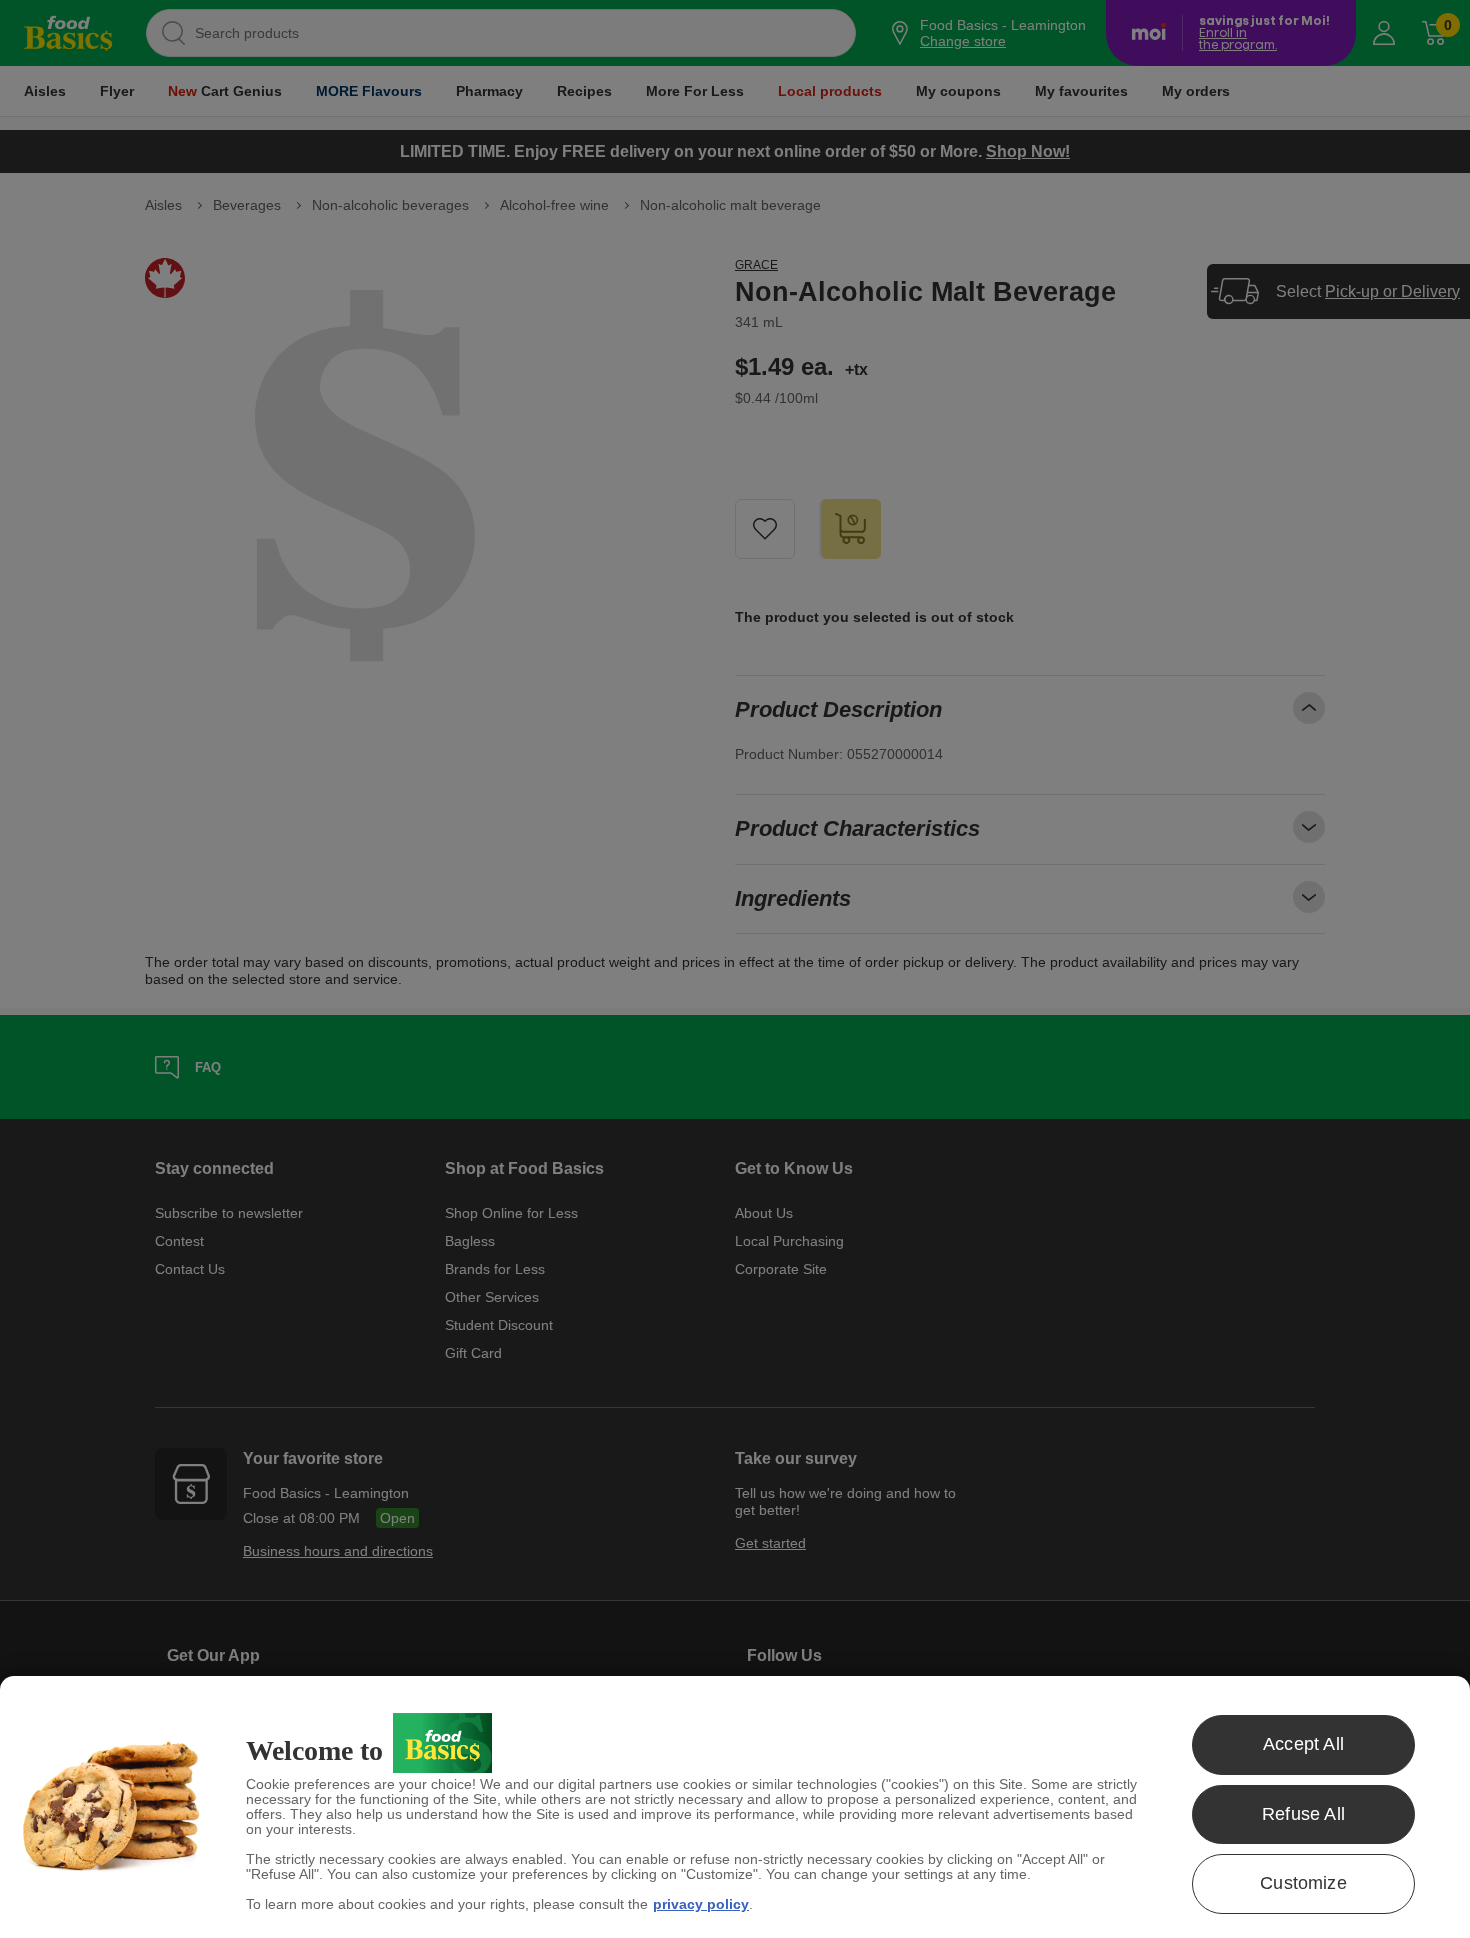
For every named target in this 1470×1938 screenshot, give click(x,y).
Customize (1303, 1883)
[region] (735, 1807)
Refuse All (1303, 1814)
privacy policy (701, 1904)
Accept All (1303, 1744)
